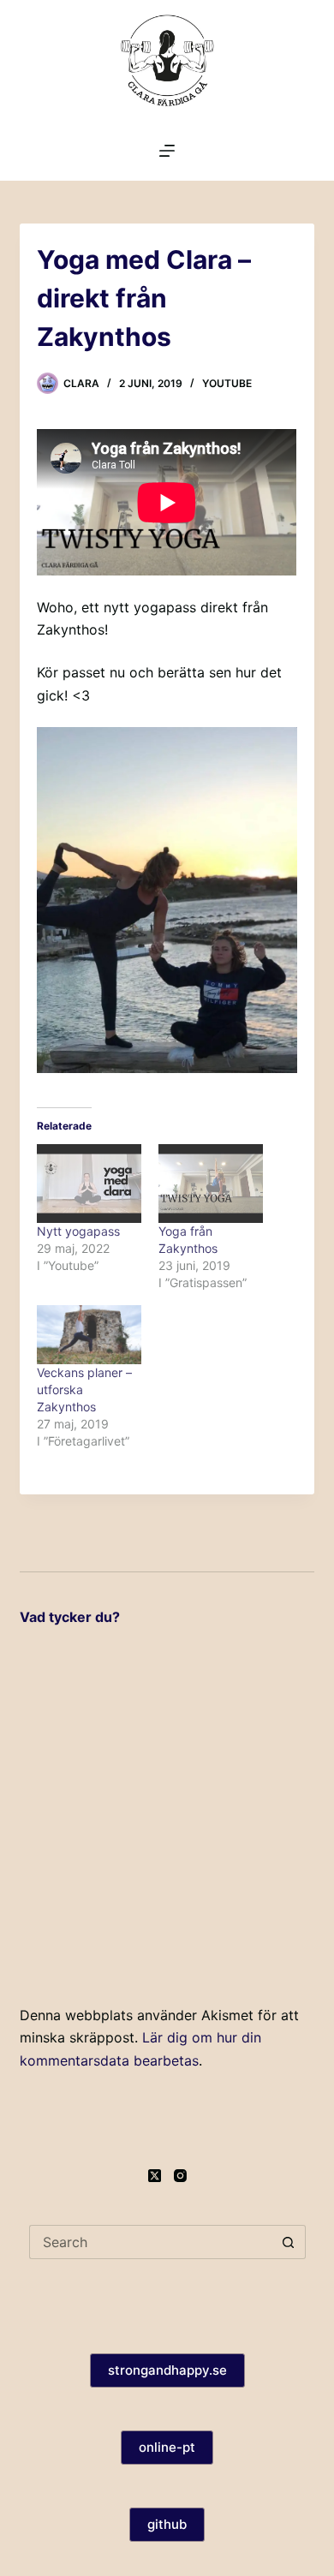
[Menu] (167, 151)
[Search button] (289, 2242)
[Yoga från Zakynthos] (211, 1183)
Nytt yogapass (78, 1231)
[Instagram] (180, 2176)
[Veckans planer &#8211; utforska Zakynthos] (89, 1335)
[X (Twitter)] (155, 2176)
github (167, 2524)
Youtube (227, 383)
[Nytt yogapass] (89, 1183)
